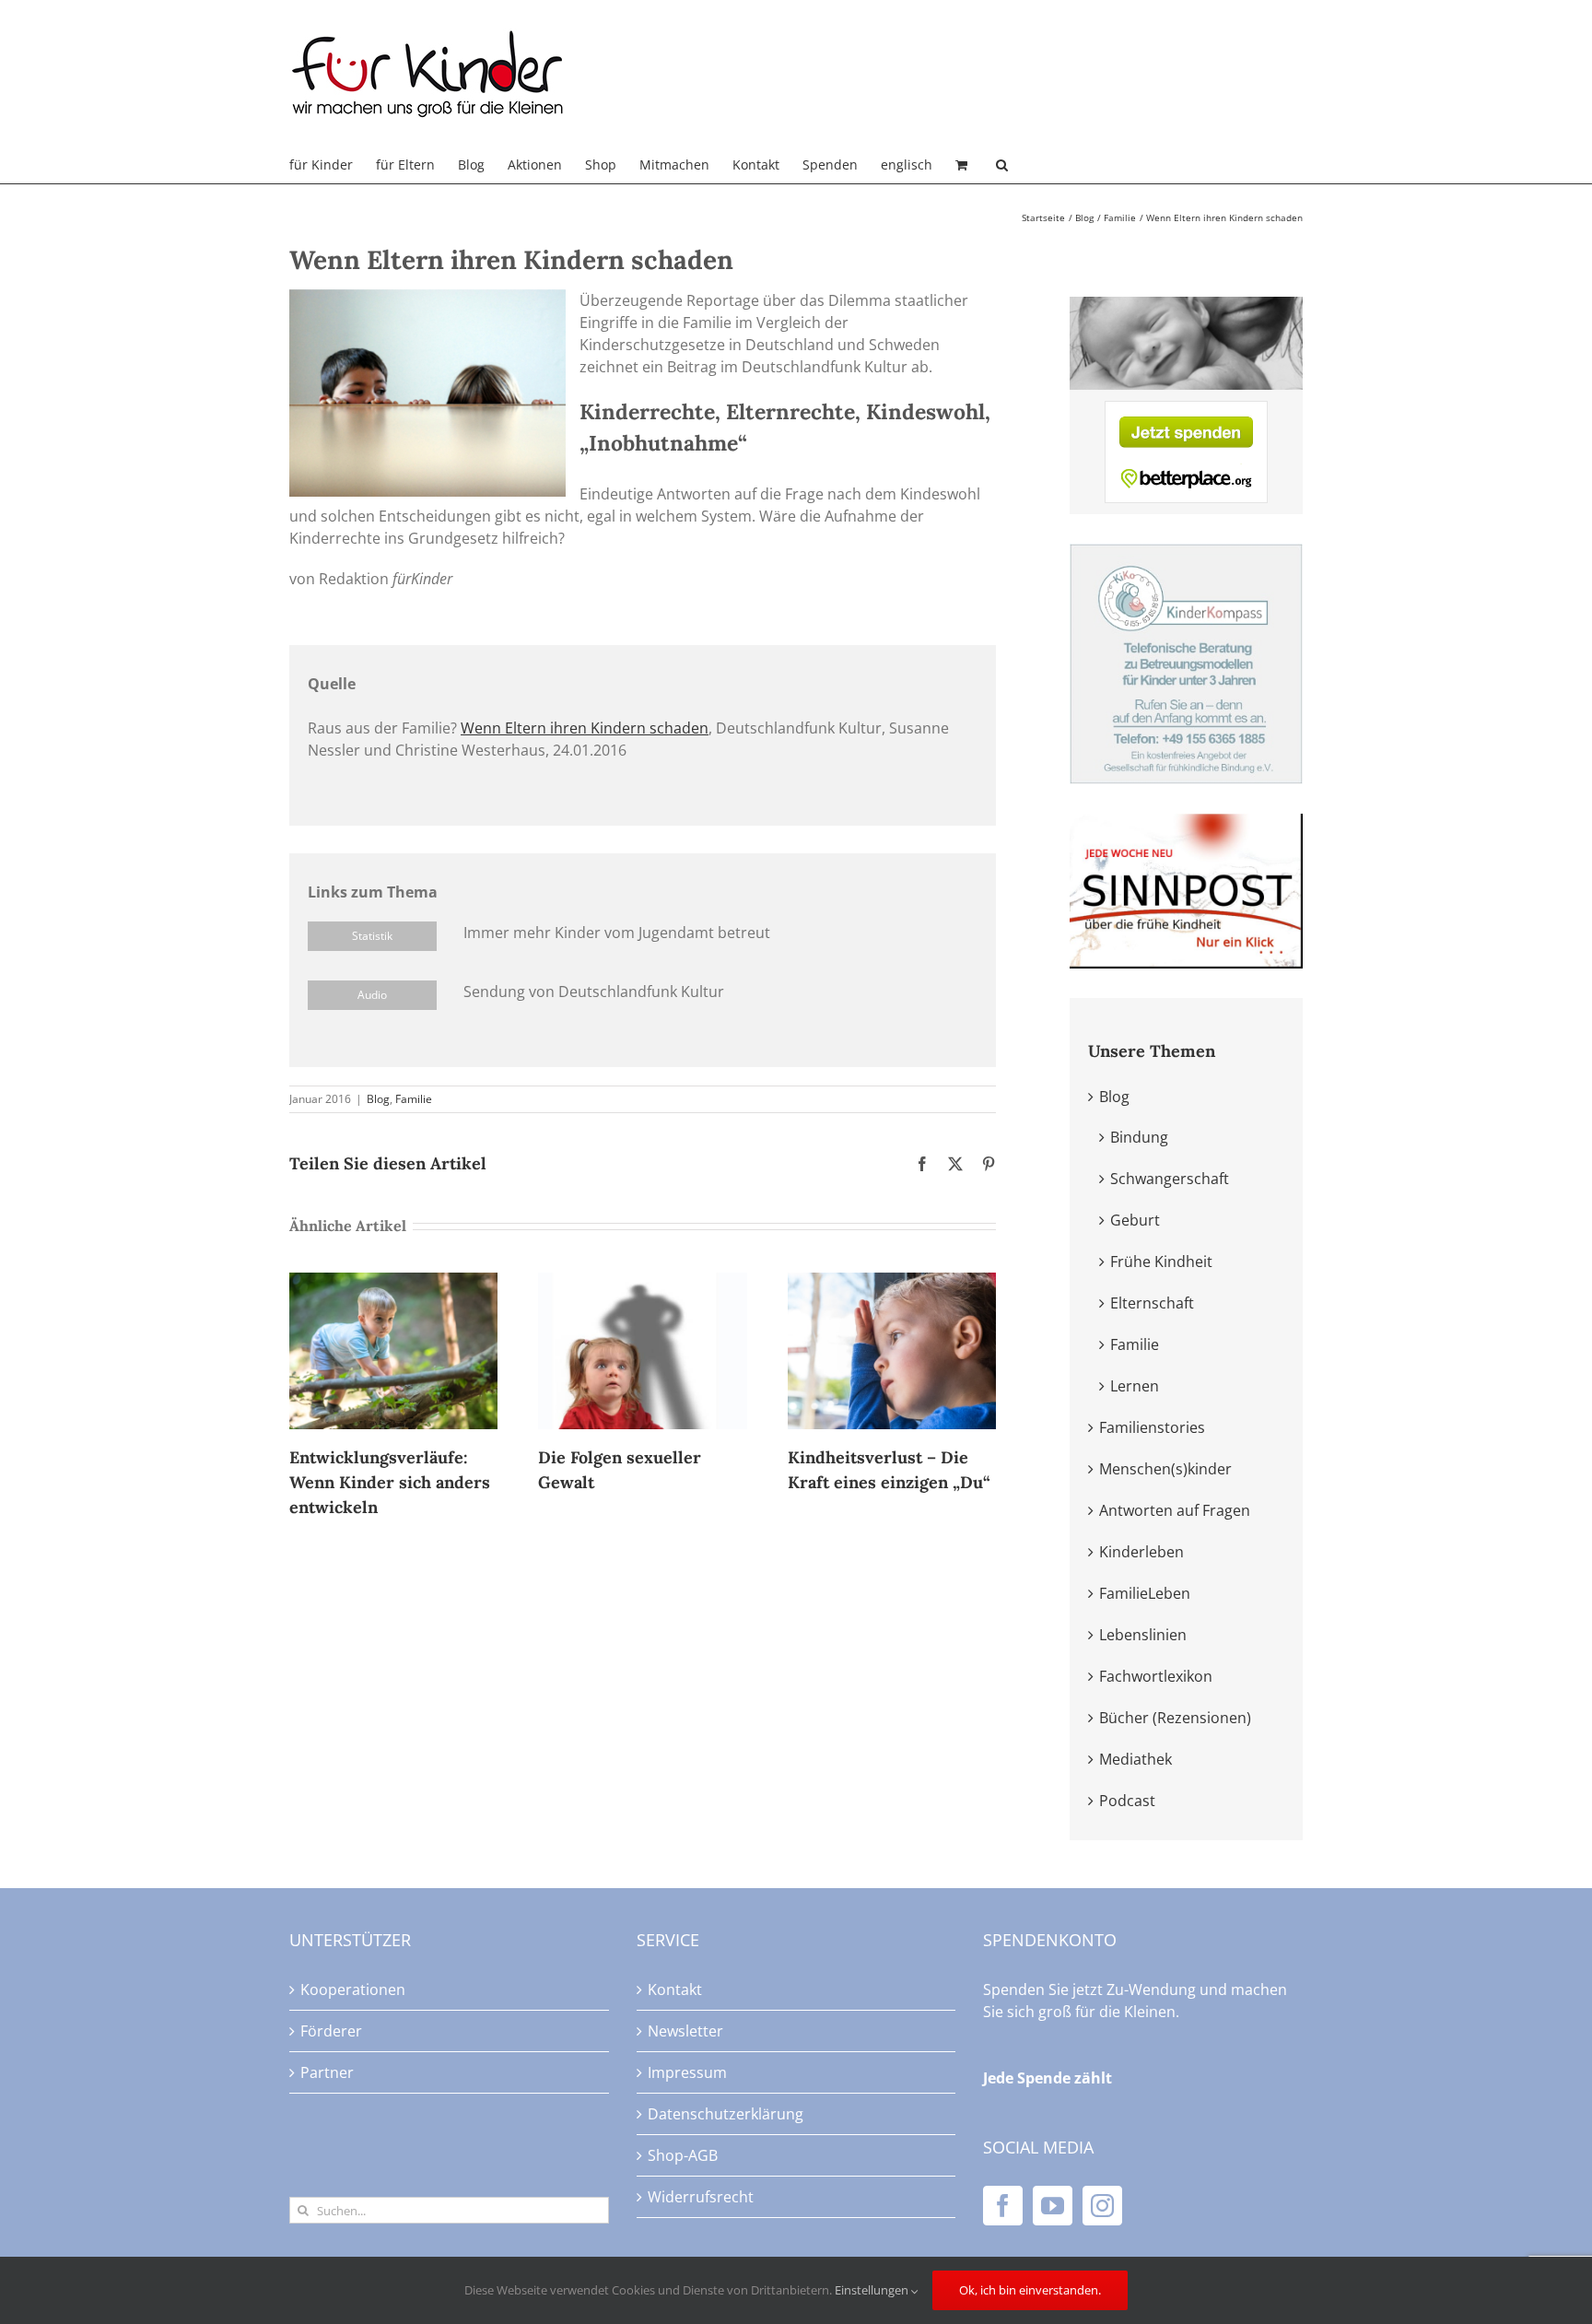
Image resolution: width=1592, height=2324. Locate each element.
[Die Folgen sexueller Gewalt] (642, 1283)
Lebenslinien (1143, 1635)
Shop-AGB (683, 2155)
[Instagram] (1102, 2206)
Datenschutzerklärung (726, 2114)
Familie (414, 1099)
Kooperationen (353, 1989)
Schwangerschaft (1170, 1179)
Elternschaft (1152, 1303)
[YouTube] (1053, 2206)
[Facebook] (1003, 2206)
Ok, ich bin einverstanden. (1030, 2290)
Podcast (1127, 1801)
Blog (378, 1099)
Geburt (1135, 1220)
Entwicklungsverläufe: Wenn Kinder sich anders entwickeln (390, 1482)
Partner (327, 2072)
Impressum (687, 2072)
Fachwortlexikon (1156, 1676)
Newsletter (685, 2031)
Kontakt (675, 1989)
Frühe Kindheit (1161, 1262)
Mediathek (1135, 1759)
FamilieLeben (1145, 1593)
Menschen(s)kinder (1165, 1469)
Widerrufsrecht (701, 2197)
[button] (1002, 165)
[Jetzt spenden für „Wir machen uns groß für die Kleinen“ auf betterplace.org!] (1186, 412)
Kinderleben (1141, 1552)
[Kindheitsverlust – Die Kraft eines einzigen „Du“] (892, 1283)
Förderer (331, 2031)
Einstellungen (873, 2290)
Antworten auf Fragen (1175, 1510)
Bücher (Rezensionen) (1175, 1718)
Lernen (1135, 1386)
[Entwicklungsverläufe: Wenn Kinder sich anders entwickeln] (393, 1283)
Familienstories (1152, 1427)
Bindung (1139, 1137)
